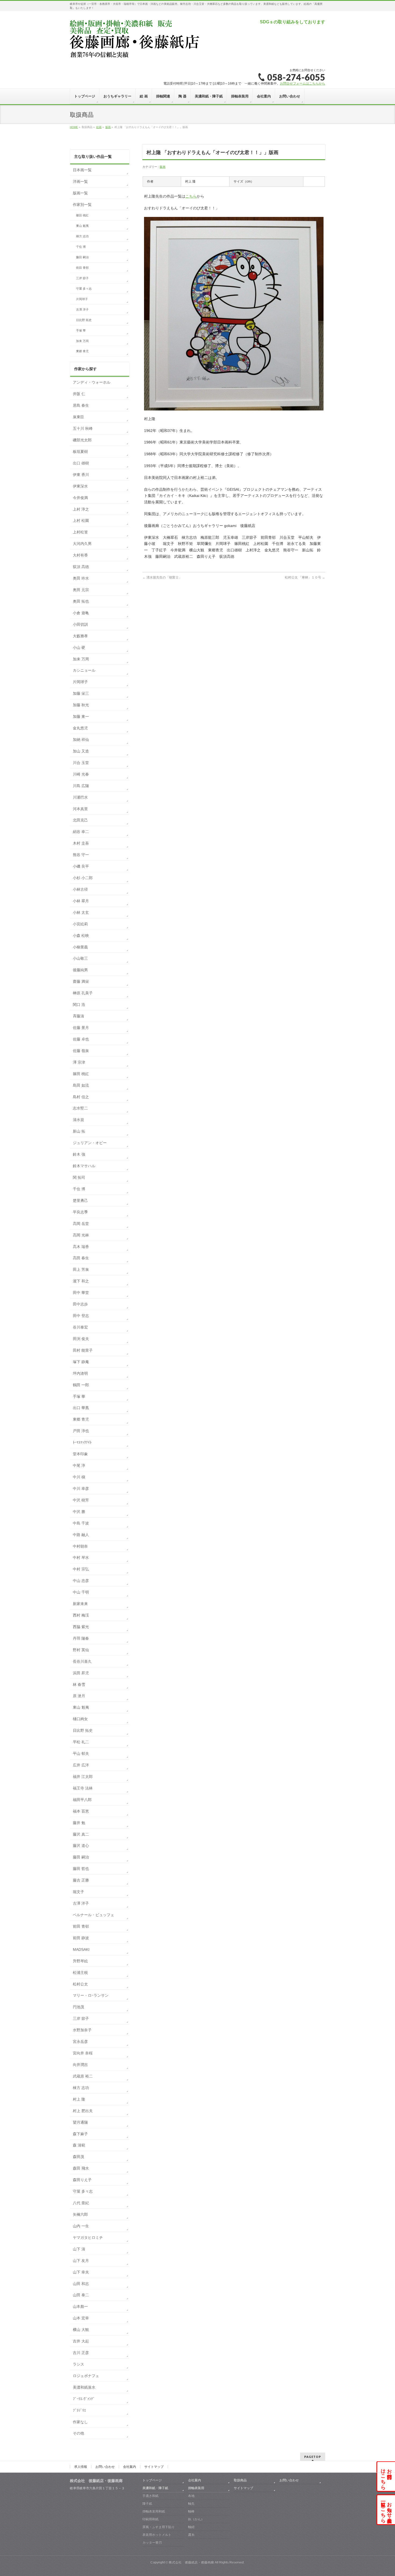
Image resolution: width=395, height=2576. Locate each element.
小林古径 (80, 889)
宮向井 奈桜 (83, 2053)
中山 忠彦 (81, 1581)
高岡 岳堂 (81, 1224)
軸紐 (191, 2527)
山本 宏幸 (81, 2318)
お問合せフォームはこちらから (303, 83)
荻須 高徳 (81, 567)
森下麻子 (80, 2134)
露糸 (191, 2535)
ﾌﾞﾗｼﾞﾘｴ (79, 2410)
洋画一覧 (80, 181)
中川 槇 (79, 1477)
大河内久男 (82, 544)
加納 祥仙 (81, 740)
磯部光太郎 (82, 440)
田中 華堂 (81, 1293)
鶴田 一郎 (81, 1385)
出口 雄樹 (81, 463)
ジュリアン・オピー (90, 1143)
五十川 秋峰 (83, 428)
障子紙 (147, 2504)
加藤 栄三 (81, 693)
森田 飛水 (81, 2168)
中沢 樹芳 (81, 1500)
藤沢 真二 (81, 1834)
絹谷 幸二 (81, 832)
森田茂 (78, 2157)
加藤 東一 (81, 716)
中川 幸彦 (81, 1489)
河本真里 (80, 809)
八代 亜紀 (81, 2203)
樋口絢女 (80, 1719)
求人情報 (81, 2467)
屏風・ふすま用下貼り (159, 2527)
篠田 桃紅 (82, 215)
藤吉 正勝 (81, 1880)
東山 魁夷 (82, 226)
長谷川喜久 (82, 1661)
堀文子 (78, 1892)
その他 (78, 2433)
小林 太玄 (81, 912)
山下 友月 (81, 2261)
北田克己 (80, 820)
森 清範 (79, 2145)
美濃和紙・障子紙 (155, 2488)
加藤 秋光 (81, 705)
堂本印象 (80, 1454)
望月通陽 (80, 2122)
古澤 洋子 (82, 310)
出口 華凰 (81, 1408)
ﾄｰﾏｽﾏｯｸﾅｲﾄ (82, 1442)
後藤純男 (80, 970)
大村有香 (80, 555)
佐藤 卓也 (81, 1039)
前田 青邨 (82, 268)
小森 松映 (81, 936)
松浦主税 (80, 1973)
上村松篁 (80, 532)
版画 (163, 167)
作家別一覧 (82, 205)
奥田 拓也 (81, 601)
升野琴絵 (80, 1961)
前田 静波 (81, 1938)
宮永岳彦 (80, 2042)
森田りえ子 (82, 2180)
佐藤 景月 (81, 1028)
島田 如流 (81, 1085)
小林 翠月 (81, 901)
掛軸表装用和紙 (154, 2511)
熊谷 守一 (81, 855)
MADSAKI (81, 1949)
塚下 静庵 (81, 1362)
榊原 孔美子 (83, 993)
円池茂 (78, 2007)
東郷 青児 (82, 351)
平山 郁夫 (81, 1753)
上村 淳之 (81, 509)
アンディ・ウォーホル (92, 382)
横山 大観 (81, 2330)
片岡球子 (82, 299)
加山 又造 (81, 751)
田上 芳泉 (81, 1269)
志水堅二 (80, 1108)
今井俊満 (80, 498)
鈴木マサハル (84, 1166)
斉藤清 (78, 1016)
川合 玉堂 (81, 763)
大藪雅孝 (80, 636)
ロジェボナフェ (86, 2376)
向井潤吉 (80, 2065)
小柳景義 (80, 947)
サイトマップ (154, 2467)
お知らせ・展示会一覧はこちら (386, 2510)
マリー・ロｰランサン (91, 1995)
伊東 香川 (81, 475)
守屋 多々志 (84, 289)
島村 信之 (81, 1097)
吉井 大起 (81, 2341)
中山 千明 (81, 1592)
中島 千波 (81, 1523)
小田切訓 (80, 624)
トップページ (152, 2480)
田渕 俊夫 (81, 1339)
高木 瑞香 (81, 1247)
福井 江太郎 (83, 1777)
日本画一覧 (82, 170)
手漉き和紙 (150, 2496)
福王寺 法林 (83, 1788)
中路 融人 (81, 1535)
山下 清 (79, 2249)
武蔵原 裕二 (83, 2076)
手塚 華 (81, 330)
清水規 (78, 1120)
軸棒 (191, 2511)
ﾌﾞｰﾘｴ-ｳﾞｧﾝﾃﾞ (84, 2399)
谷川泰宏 (80, 1327)
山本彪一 (80, 2306)
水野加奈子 (82, 2030)
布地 (191, 2496)
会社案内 (130, 2467)
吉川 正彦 (81, 2353)
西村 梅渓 (81, 1615)
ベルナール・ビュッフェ (94, 1915)
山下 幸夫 (81, 2272)
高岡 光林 (81, 1235)
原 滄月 (79, 1696)
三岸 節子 (82, 278)
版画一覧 (80, 193)
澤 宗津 (79, 1062)
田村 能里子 (83, 1350)
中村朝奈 (80, 1546)
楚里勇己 (80, 1200)
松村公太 (80, 1984)
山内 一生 (81, 2226)
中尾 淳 (79, 1465)
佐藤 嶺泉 (81, 1051)
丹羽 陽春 (81, 1638)
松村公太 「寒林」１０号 (305, 577)
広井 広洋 (81, 1765)
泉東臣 (78, 417)
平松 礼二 (81, 1742)
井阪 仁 (79, 394)
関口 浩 (79, 1005)
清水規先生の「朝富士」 (162, 577)
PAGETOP (313, 2457)
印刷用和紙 (150, 2519)
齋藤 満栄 (81, 981)
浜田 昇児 (81, 1673)
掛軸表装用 (196, 2488)
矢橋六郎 (80, 2214)
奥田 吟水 (81, 578)
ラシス (78, 2364)
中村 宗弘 (81, 1569)
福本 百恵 (81, 1811)
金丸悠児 (80, 728)
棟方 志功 (82, 236)
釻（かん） (196, 2519)
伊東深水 (80, 486)
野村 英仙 (81, 1650)
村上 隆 (79, 2099)
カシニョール (84, 670)
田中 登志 (81, 1316)
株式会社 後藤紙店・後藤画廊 (191, 2562)
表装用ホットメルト (157, 2535)
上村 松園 (81, 521)
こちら (191, 196)
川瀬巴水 (80, 797)
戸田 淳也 (81, 1431)
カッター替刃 (152, 2542)
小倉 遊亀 (81, 613)
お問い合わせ (105, 2467)
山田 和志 (81, 2284)
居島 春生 (81, 405)
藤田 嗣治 (82, 257)
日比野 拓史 (84, 320)
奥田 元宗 (81, 590)
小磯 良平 (81, 866)
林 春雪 (79, 1684)
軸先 (191, 2504)
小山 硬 (79, 647)
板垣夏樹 (80, 452)
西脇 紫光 (81, 1627)
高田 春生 (81, 1258)
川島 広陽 (81, 786)
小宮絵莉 (80, 924)
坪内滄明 (80, 1373)
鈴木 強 (79, 1154)
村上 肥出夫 (83, 2111)
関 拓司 (79, 1177)
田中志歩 (80, 1304)
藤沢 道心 (81, 1846)
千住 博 (81, 247)
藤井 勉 (79, 1823)
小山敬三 (80, 958)
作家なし (80, 2422)
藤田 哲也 (81, 1869)
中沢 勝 (79, 1512)
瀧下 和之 (81, 1281)
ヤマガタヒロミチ (88, 2237)
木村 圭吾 (81, 843)
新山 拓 (79, 1131)
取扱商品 (240, 2480)
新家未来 (80, 1604)
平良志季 (80, 1212)
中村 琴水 (81, 1558)
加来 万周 (82, 341)
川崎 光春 (81, 774)
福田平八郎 (82, 1800)
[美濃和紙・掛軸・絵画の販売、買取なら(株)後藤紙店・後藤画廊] (135, 54)
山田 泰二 (81, 2295)
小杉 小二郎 (83, 878)
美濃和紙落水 (84, 2387)
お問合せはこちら (386, 2476)
